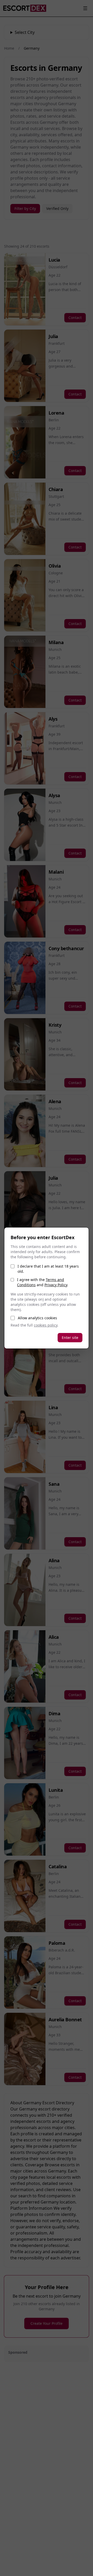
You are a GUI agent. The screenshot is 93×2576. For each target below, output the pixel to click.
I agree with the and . (43, 1282)
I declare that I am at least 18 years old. (48, 1269)
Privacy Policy (56, 1285)
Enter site (70, 1337)
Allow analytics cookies (37, 1318)
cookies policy (46, 1325)
